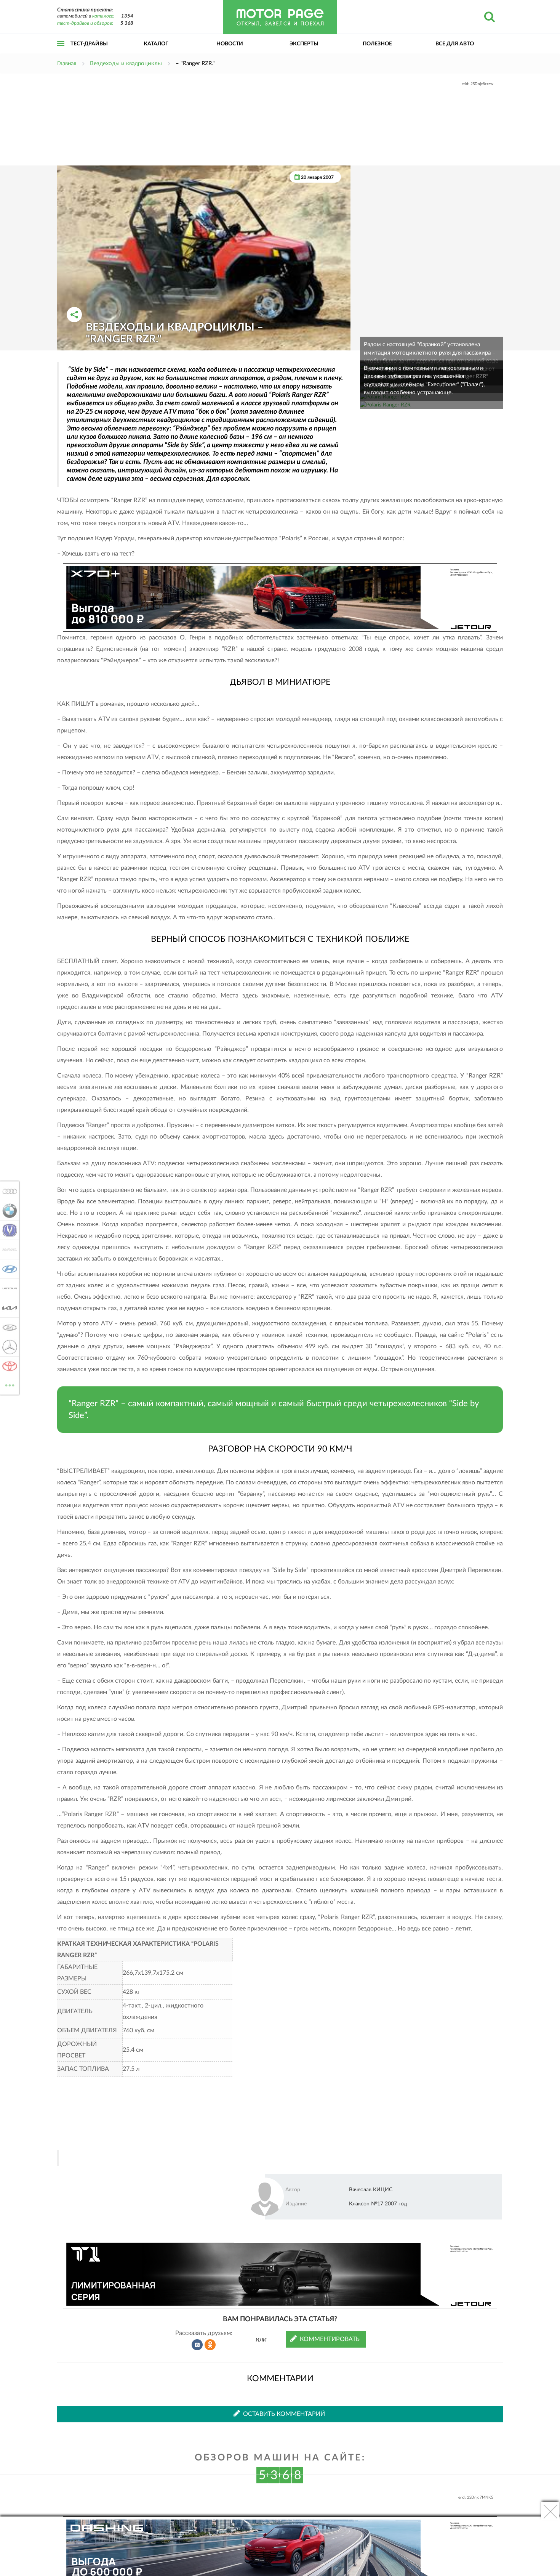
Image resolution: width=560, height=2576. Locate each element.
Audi (7, 1191)
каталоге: (103, 16)
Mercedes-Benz (7, 1347)
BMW (7, 1211)
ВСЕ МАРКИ (10, 1383)
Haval (7, 1249)
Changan (7, 1230)
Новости (230, 44)
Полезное (377, 44)
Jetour (7, 1288)
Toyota (7, 1366)
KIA (7, 1308)
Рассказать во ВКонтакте (197, 2345)
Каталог (156, 44)
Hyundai (7, 1269)
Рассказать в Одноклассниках (210, 2345)
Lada (7, 1327)
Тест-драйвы (89, 44)
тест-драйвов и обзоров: (85, 23)
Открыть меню (61, 52)
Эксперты (304, 44)
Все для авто (455, 44)
